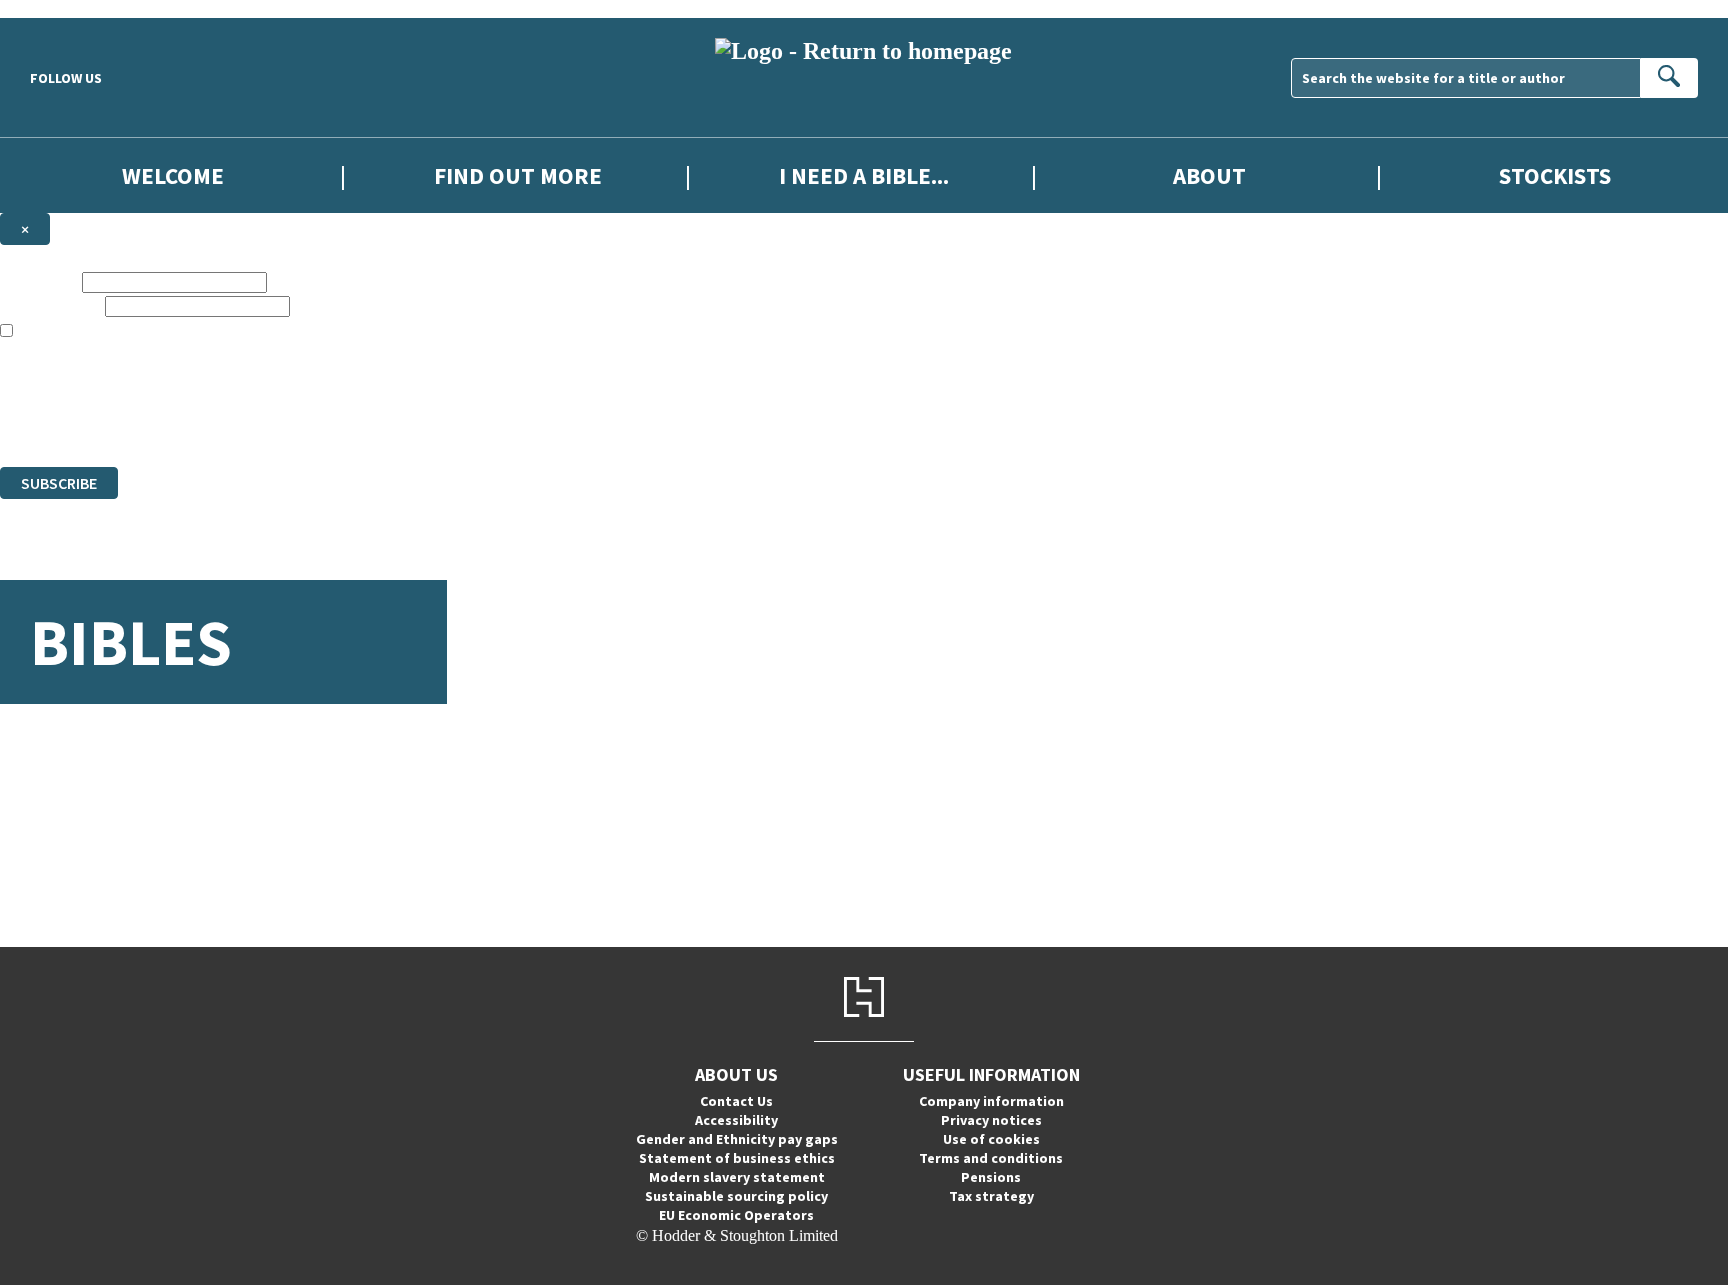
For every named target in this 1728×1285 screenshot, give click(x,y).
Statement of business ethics (737, 1158)
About (1209, 175)
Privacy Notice (394, 421)
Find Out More (518, 175)
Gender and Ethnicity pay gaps (737, 1139)
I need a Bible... (864, 175)
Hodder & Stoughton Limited (230, 385)
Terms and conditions (991, 1158)
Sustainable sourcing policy (736, 1196)
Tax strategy (991, 1196)
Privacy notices (991, 1120)
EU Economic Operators (736, 1215)
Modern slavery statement (737, 1177)
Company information (991, 1101)
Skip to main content (65, 8)
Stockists (1555, 175)
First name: (39, 281)
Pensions (991, 1177)
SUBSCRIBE (59, 483)
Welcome (173, 175)
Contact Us (736, 1101)
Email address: (50, 305)
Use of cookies (991, 1139)
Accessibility (736, 1120)
